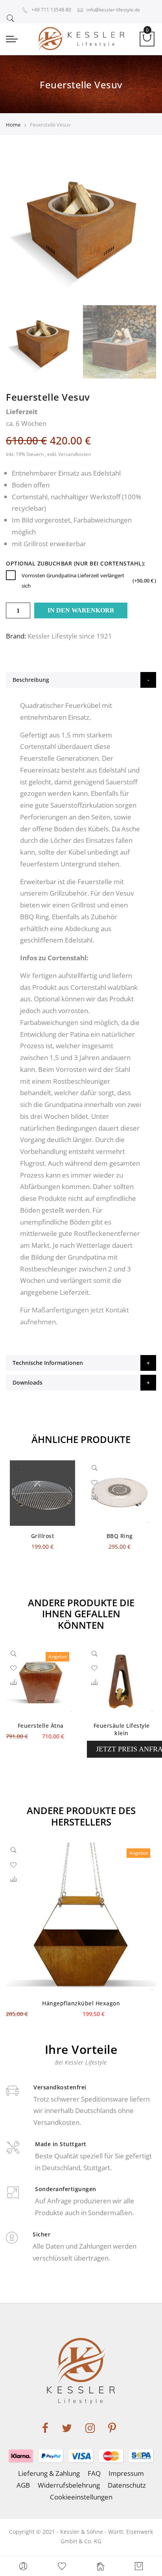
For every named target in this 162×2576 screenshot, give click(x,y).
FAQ (94, 2473)
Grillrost (36, 544)
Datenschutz (127, 2485)
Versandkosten (75, 454)
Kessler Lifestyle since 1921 (70, 636)
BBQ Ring (120, 1536)
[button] (17, 1497)
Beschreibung (31, 680)
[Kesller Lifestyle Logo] (81, 39)
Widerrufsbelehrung (69, 2485)
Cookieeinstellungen (81, 2497)
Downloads (28, 1382)
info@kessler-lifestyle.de (113, 10)
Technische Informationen (48, 1363)
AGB (23, 2485)
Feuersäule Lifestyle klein (122, 1729)
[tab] (81, 680)
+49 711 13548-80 (51, 10)
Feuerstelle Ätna (41, 1726)
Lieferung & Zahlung (49, 2473)
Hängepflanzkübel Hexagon (81, 2003)
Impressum (126, 2473)
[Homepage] (100, 2566)
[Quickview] (19, 1469)
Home (13, 125)
